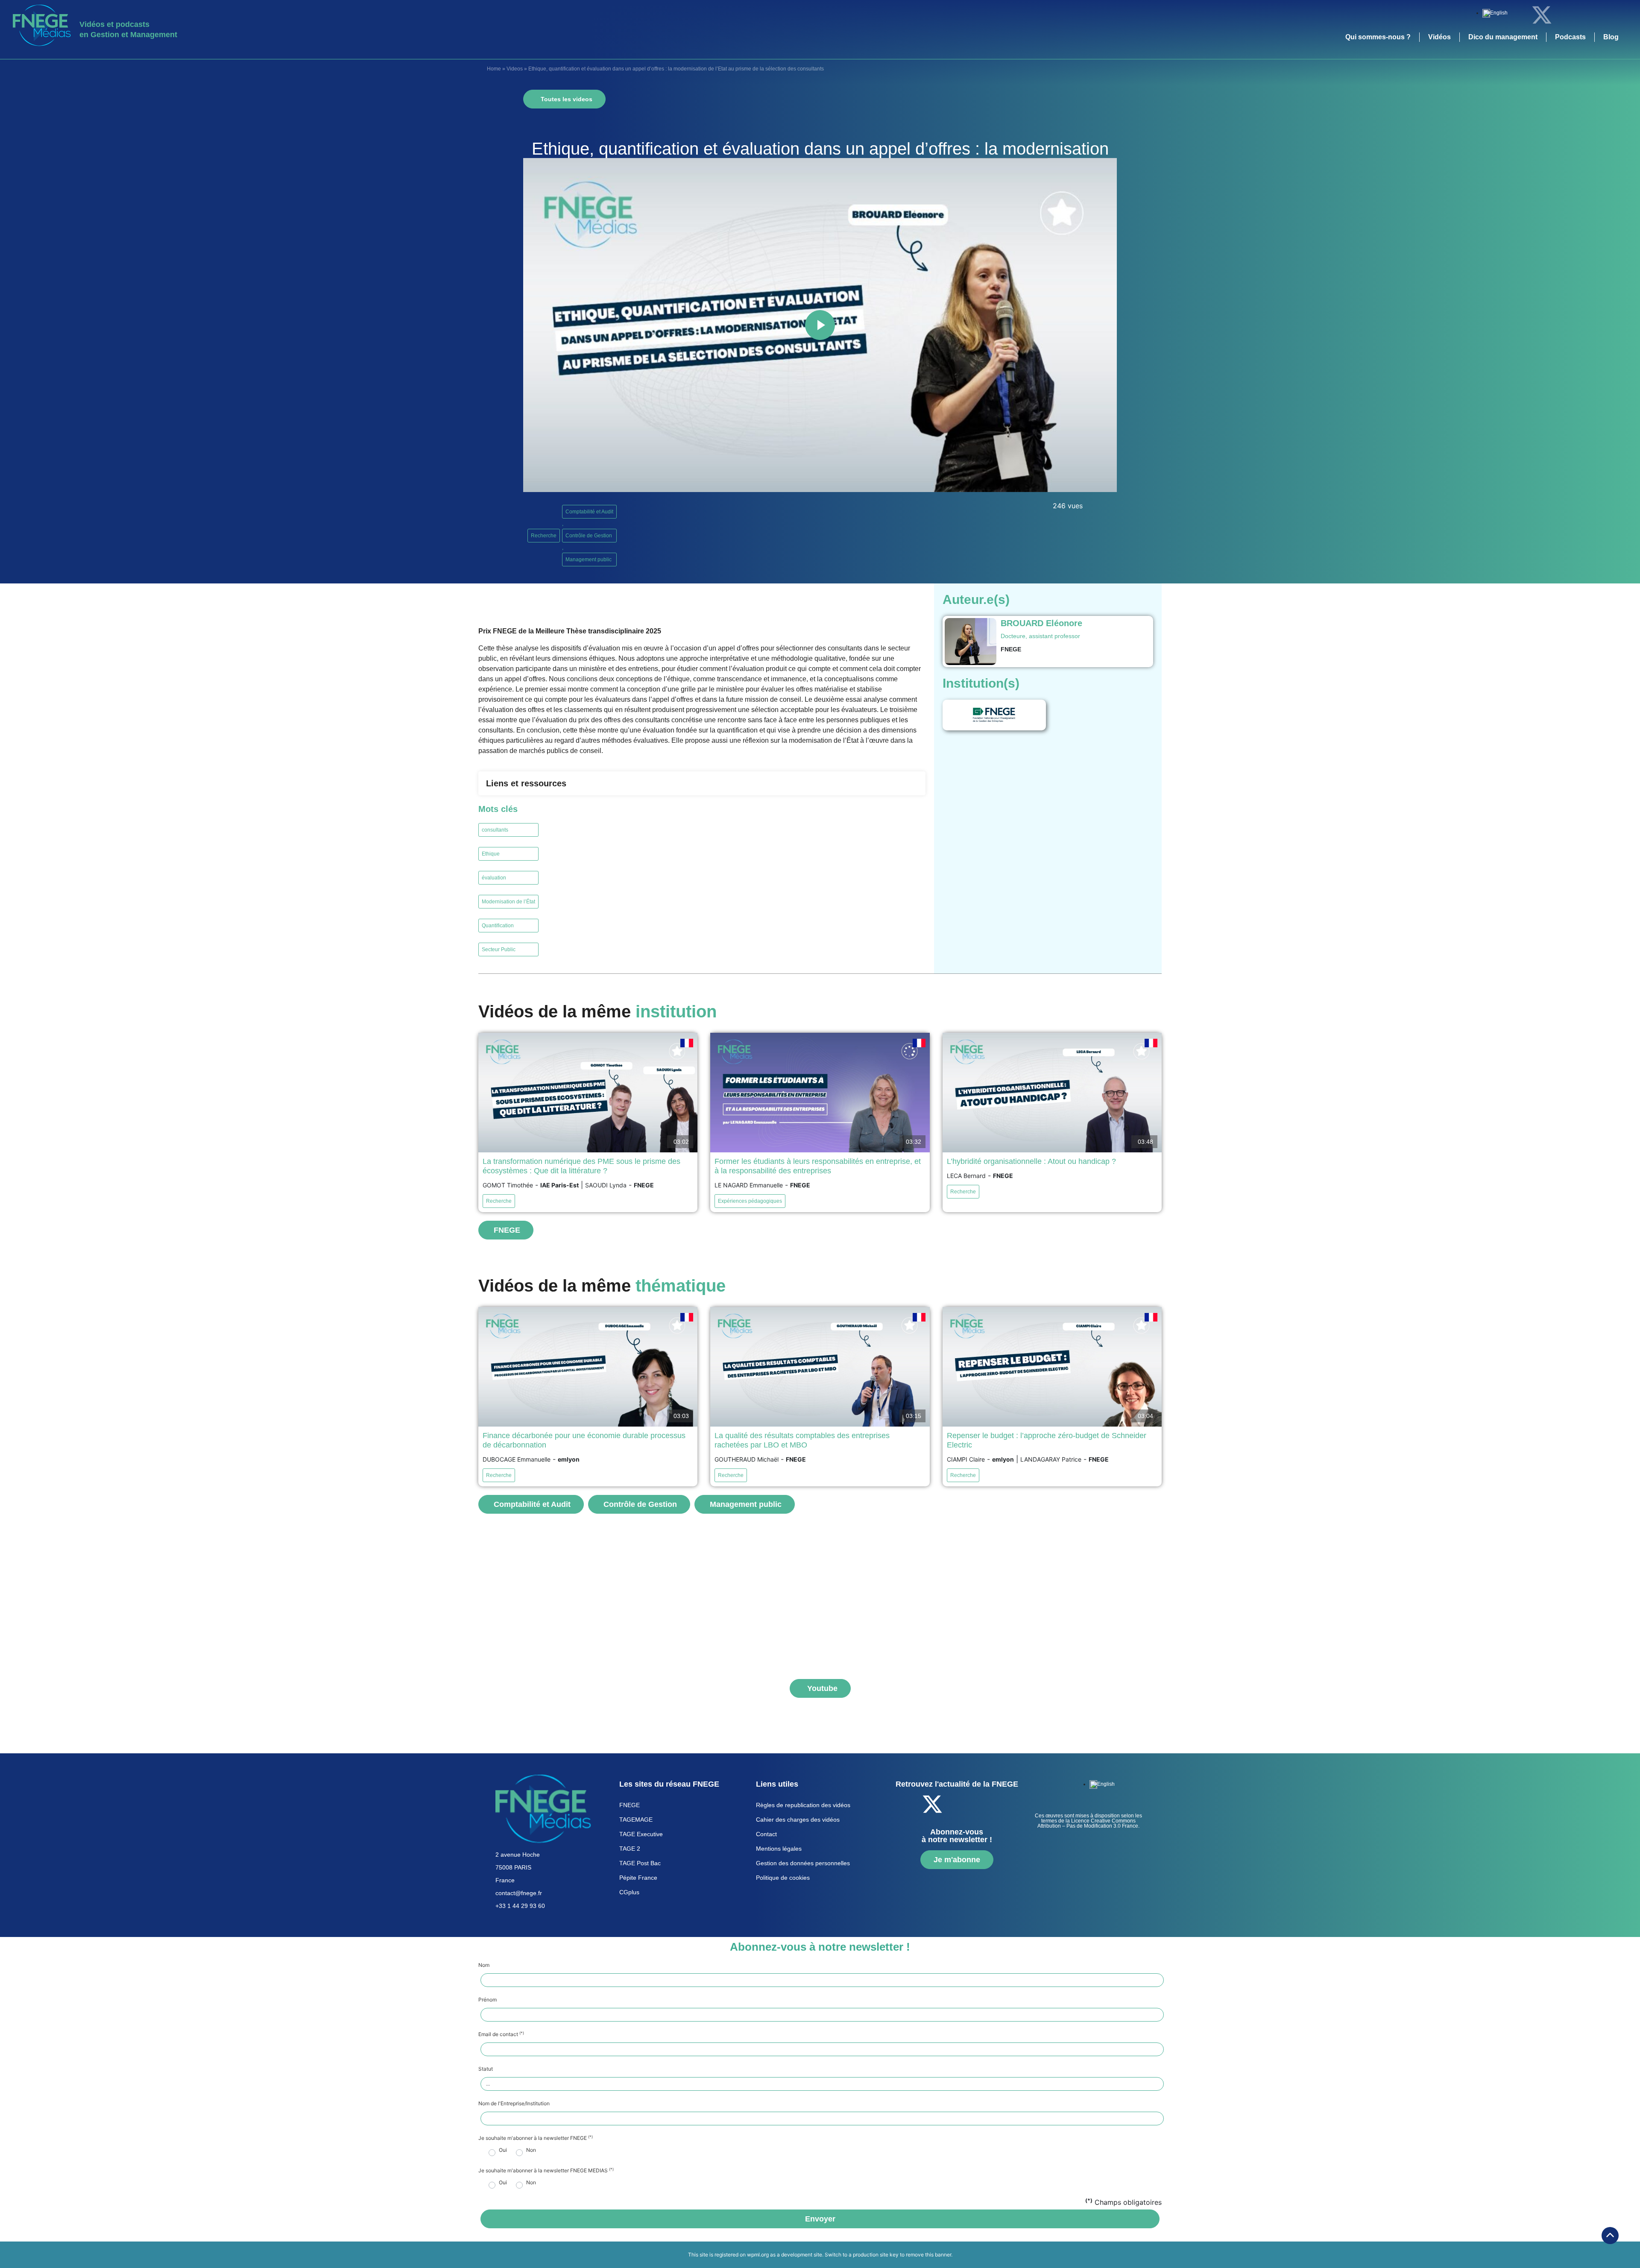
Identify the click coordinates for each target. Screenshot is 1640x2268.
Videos (515, 69)
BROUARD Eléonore (1041, 623)
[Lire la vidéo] (820, 325)
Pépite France (638, 1878)
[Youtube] (1589, 15)
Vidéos (1439, 37)
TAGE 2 (630, 1849)
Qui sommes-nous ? (1378, 37)
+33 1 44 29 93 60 (520, 1906)
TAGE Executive (641, 1834)
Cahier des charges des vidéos (798, 1820)
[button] (702, 783)
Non (531, 2150)
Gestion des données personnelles (803, 1863)
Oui (503, 2150)
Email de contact (501, 2034)
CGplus (629, 1892)
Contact (766, 1834)
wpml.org (758, 2255)
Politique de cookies (783, 1878)
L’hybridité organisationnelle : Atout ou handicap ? (1031, 1161)
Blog (1611, 37)
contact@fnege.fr (519, 1893)
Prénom (488, 2000)
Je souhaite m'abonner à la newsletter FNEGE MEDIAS (546, 2171)
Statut (486, 2069)
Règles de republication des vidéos (803, 1805)
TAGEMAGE (636, 1820)
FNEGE (630, 1805)
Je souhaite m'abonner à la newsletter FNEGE (536, 2138)
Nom (484, 1965)
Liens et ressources (526, 783)
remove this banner (928, 2255)
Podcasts (1570, 37)
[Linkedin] (1565, 15)
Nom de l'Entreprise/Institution (514, 2104)
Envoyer (820, 2219)
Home (494, 69)
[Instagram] (1612, 15)
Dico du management (1503, 37)
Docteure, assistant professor (1040, 636)
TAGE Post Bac (640, 1863)
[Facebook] (1518, 15)
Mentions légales (779, 1849)
